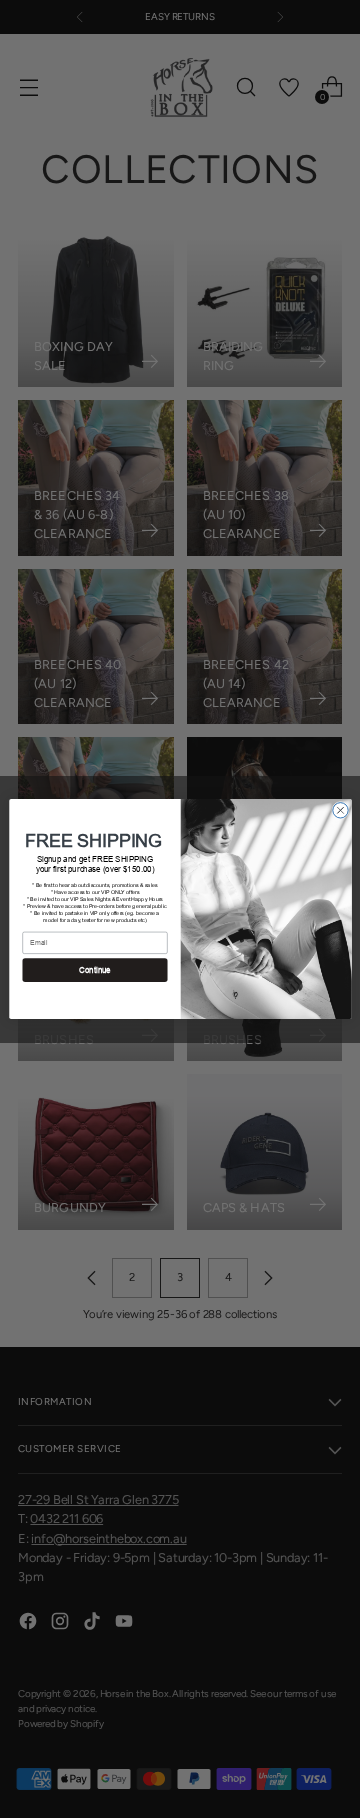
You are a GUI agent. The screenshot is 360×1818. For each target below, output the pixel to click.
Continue (95, 970)
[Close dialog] (339, 810)
